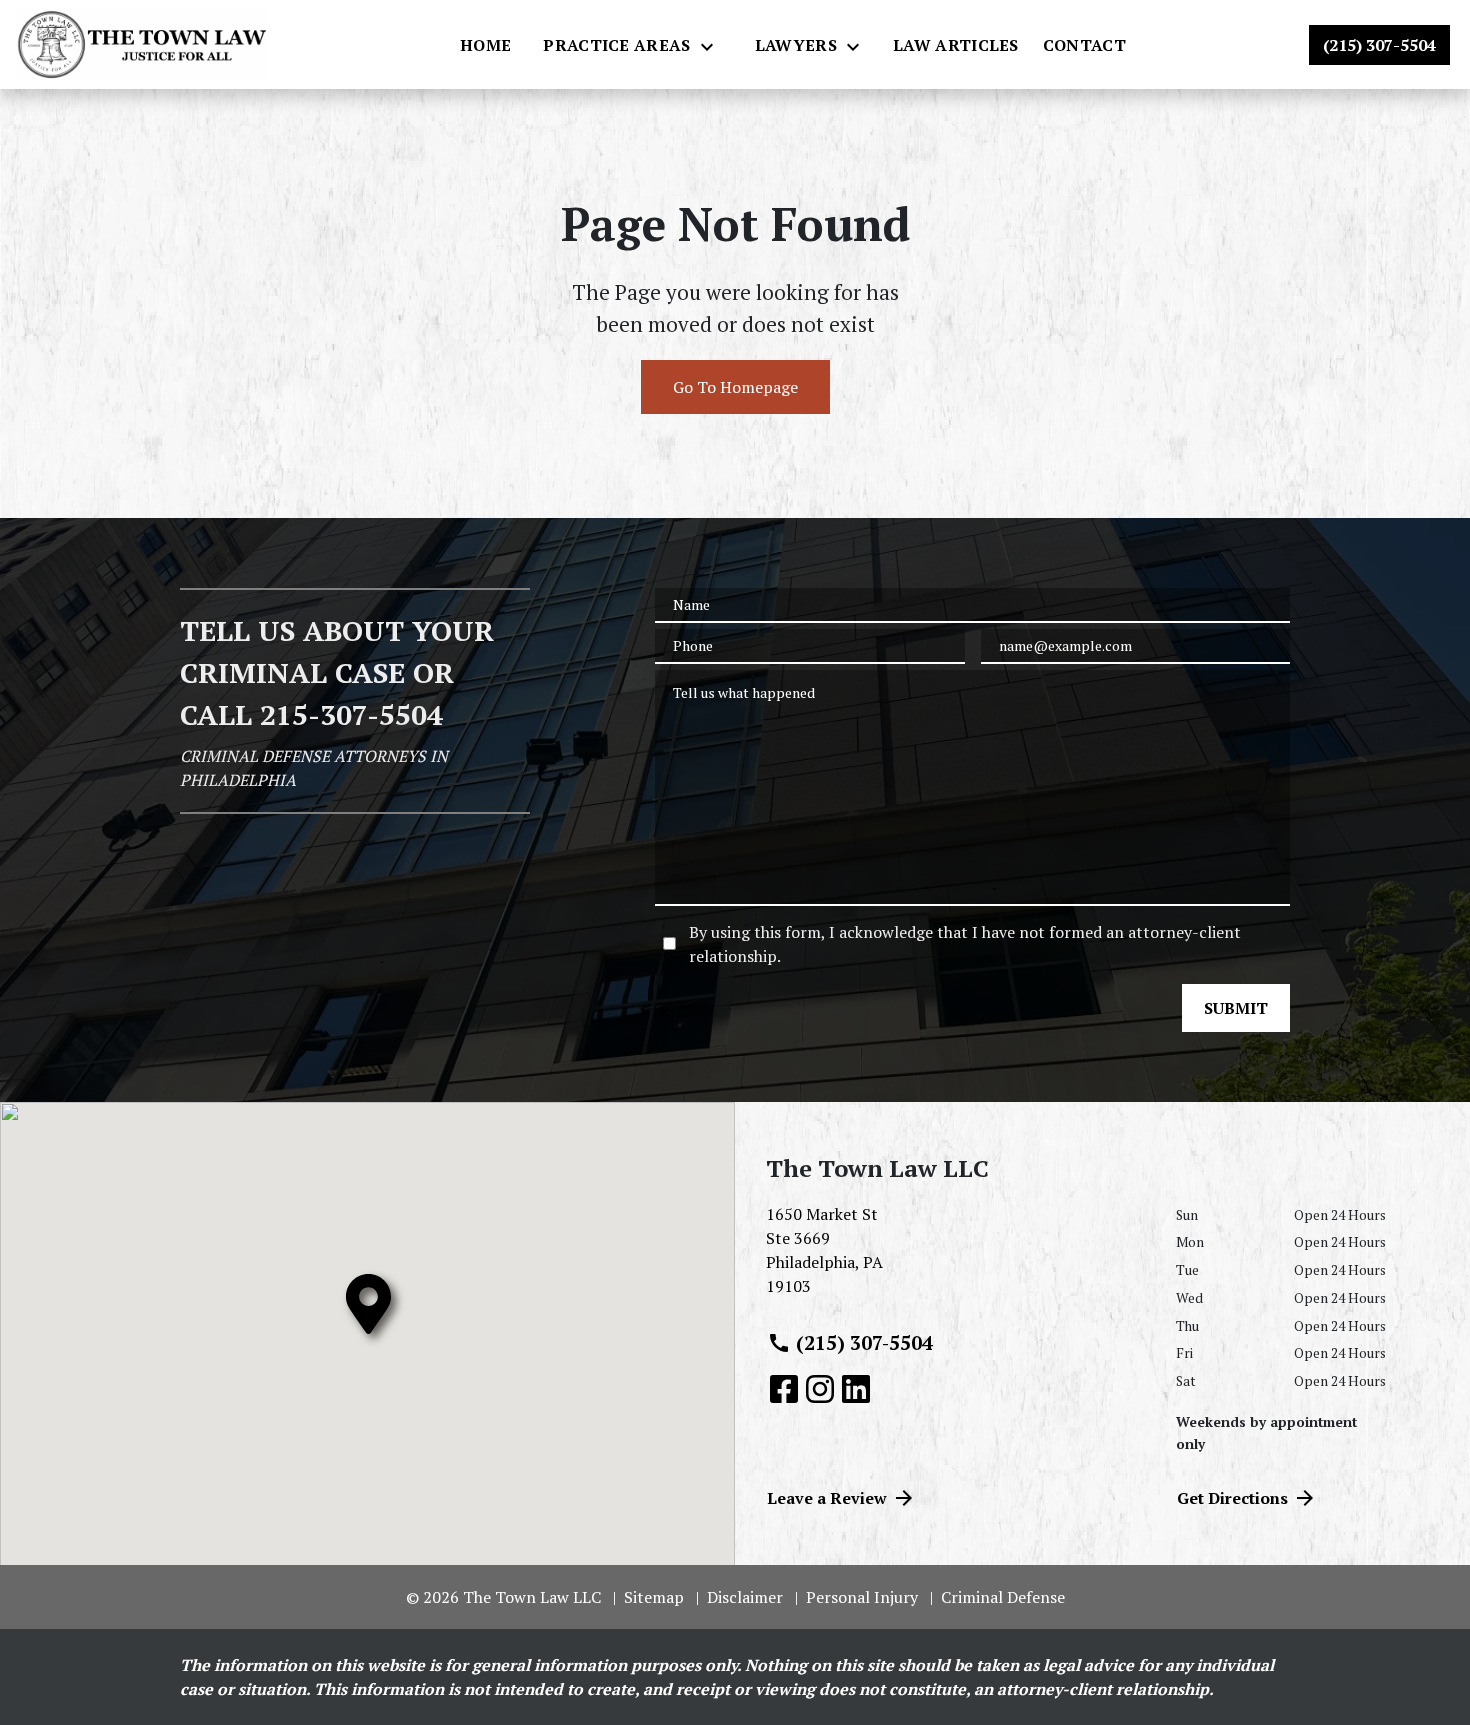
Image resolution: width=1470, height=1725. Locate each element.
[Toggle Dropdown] (713, 46)
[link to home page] (141, 44)
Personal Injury (862, 1597)
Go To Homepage (735, 387)
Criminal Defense (1003, 1597)
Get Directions (1232, 1498)
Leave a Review (827, 1498)
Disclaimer (745, 1597)
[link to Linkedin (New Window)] (856, 1389)
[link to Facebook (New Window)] (784, 1389)
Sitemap (654, 1597)
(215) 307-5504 (864, 1342)
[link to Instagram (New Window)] (820, 1389)
